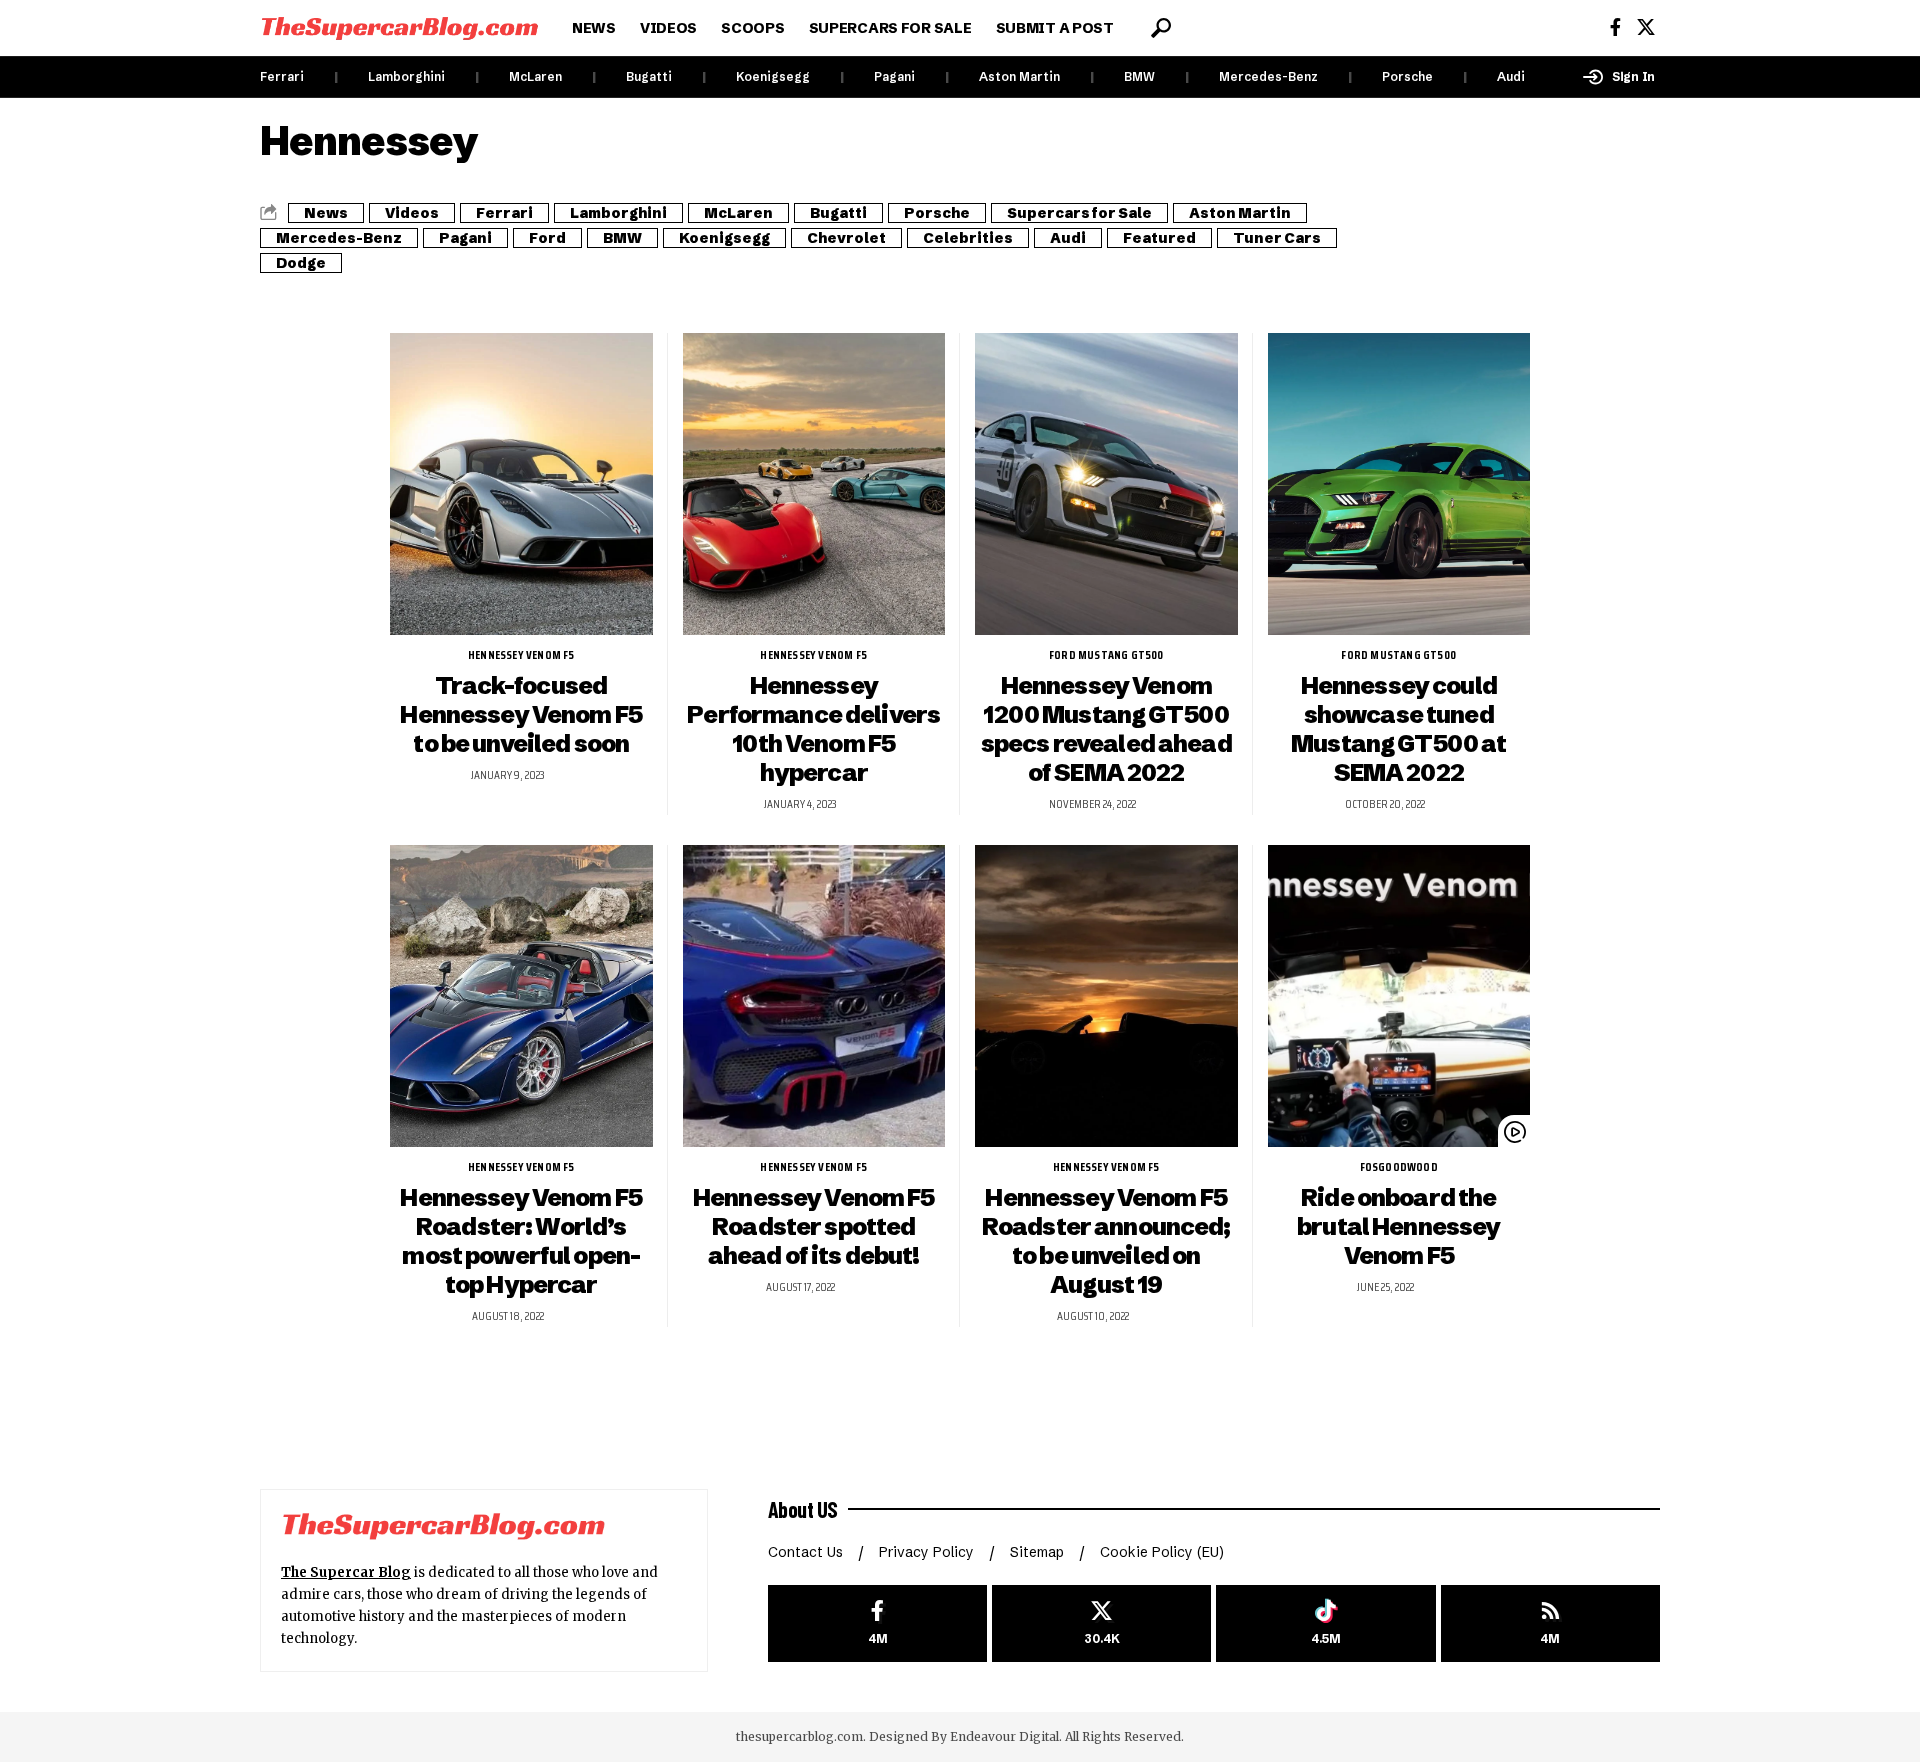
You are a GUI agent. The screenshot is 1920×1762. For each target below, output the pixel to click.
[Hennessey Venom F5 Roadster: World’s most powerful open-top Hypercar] (521, 996)
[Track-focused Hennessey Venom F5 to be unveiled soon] (521, 484)
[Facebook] (1615, 27)
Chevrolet (846, 238)
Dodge (301, 263)
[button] (1161, 28)
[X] (1646, 27)
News (326, 213)
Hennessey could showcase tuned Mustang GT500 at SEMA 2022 (1398, 729)
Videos (412, 213)
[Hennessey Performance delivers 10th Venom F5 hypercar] (814, 484)
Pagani (894, 76)
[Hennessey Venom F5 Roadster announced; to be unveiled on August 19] (1106, 996)
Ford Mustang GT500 (1106, 655)
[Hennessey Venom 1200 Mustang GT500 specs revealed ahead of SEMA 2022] (1106, 484)
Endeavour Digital (1004, 1736)
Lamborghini (406, 76)
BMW (1139, 76)
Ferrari (282, 76)
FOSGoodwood (1399, 1167)
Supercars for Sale (1079, 213)
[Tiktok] (1325, 1623)
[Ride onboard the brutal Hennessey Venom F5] (1399, 996)
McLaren (535, 76)
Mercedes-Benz (1268, 76)
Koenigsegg (773, 76)
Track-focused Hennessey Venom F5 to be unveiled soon (521, 714)
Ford (547, 238)
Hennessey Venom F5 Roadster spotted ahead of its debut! (814, 1226)
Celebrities (968, 238)
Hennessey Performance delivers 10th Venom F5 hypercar (813, 729)
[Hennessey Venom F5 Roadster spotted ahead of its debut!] (814, 996)
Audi (1511, 76)
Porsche (1407, 76)
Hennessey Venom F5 (521, 655)
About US (803, 1509)
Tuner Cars (1277, 238)
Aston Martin (1019, 76)
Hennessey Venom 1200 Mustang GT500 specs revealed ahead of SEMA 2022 (1106, 729)
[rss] (1550, 1623)
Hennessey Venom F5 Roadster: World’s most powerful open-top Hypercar (521, 1241)
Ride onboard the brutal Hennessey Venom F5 (1398, 1226)
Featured (1159, 238)
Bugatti (649, 76)
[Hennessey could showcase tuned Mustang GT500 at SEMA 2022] (1399, 484)
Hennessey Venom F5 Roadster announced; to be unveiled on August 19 (1106, 1241)
